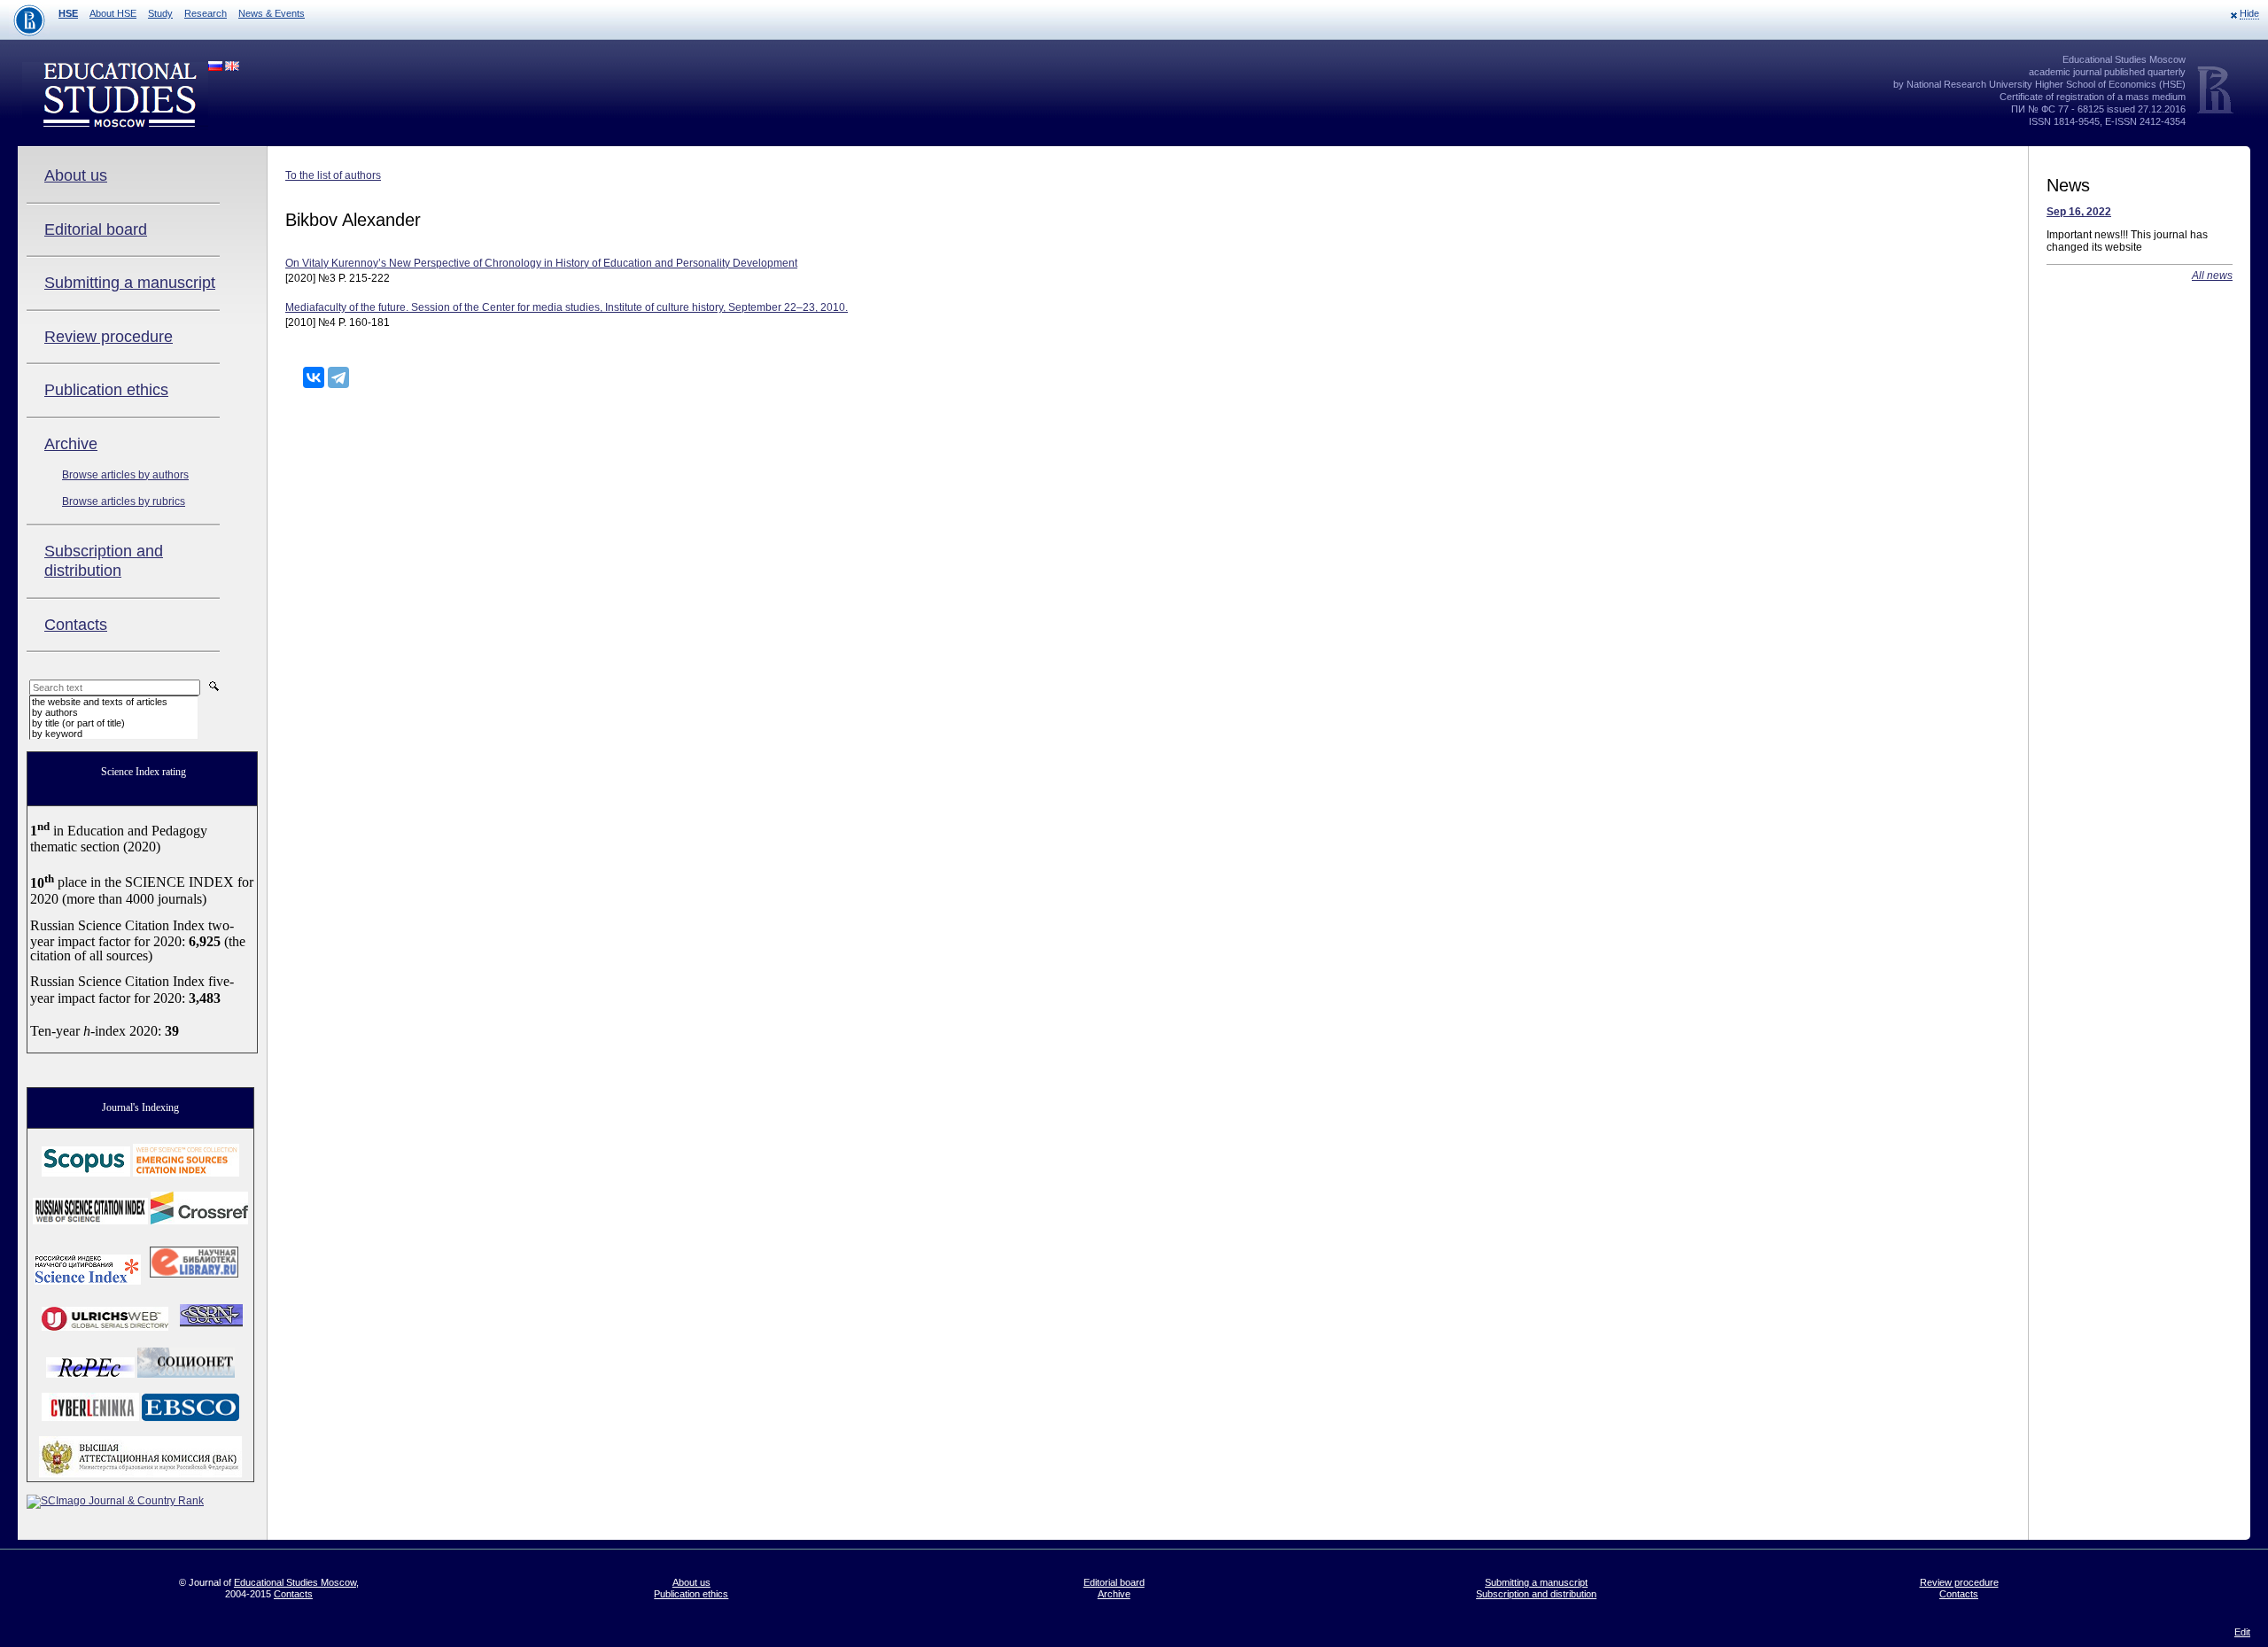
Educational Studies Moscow (295, 1582)
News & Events (272, 13)
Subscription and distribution (104, 561)
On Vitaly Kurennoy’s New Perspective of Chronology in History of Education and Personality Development (541, 263)
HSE (68, 13)
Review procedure (109, 337)
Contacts (76, 625)
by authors (55, 712)
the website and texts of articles (100, 702)
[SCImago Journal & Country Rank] (115, 1501)
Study (160, 13)
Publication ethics (106, 390)
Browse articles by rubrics (124, 501)
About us (76, 175)
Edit (2242, 1632)
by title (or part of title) (78, 723)
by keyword (57, 734)
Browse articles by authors (125, 475)
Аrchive (71, 444)
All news (2212, 276)
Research (206, 13)
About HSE (113, 13)
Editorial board (96, 229)
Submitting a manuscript (130, 283)
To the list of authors (333, 175)
